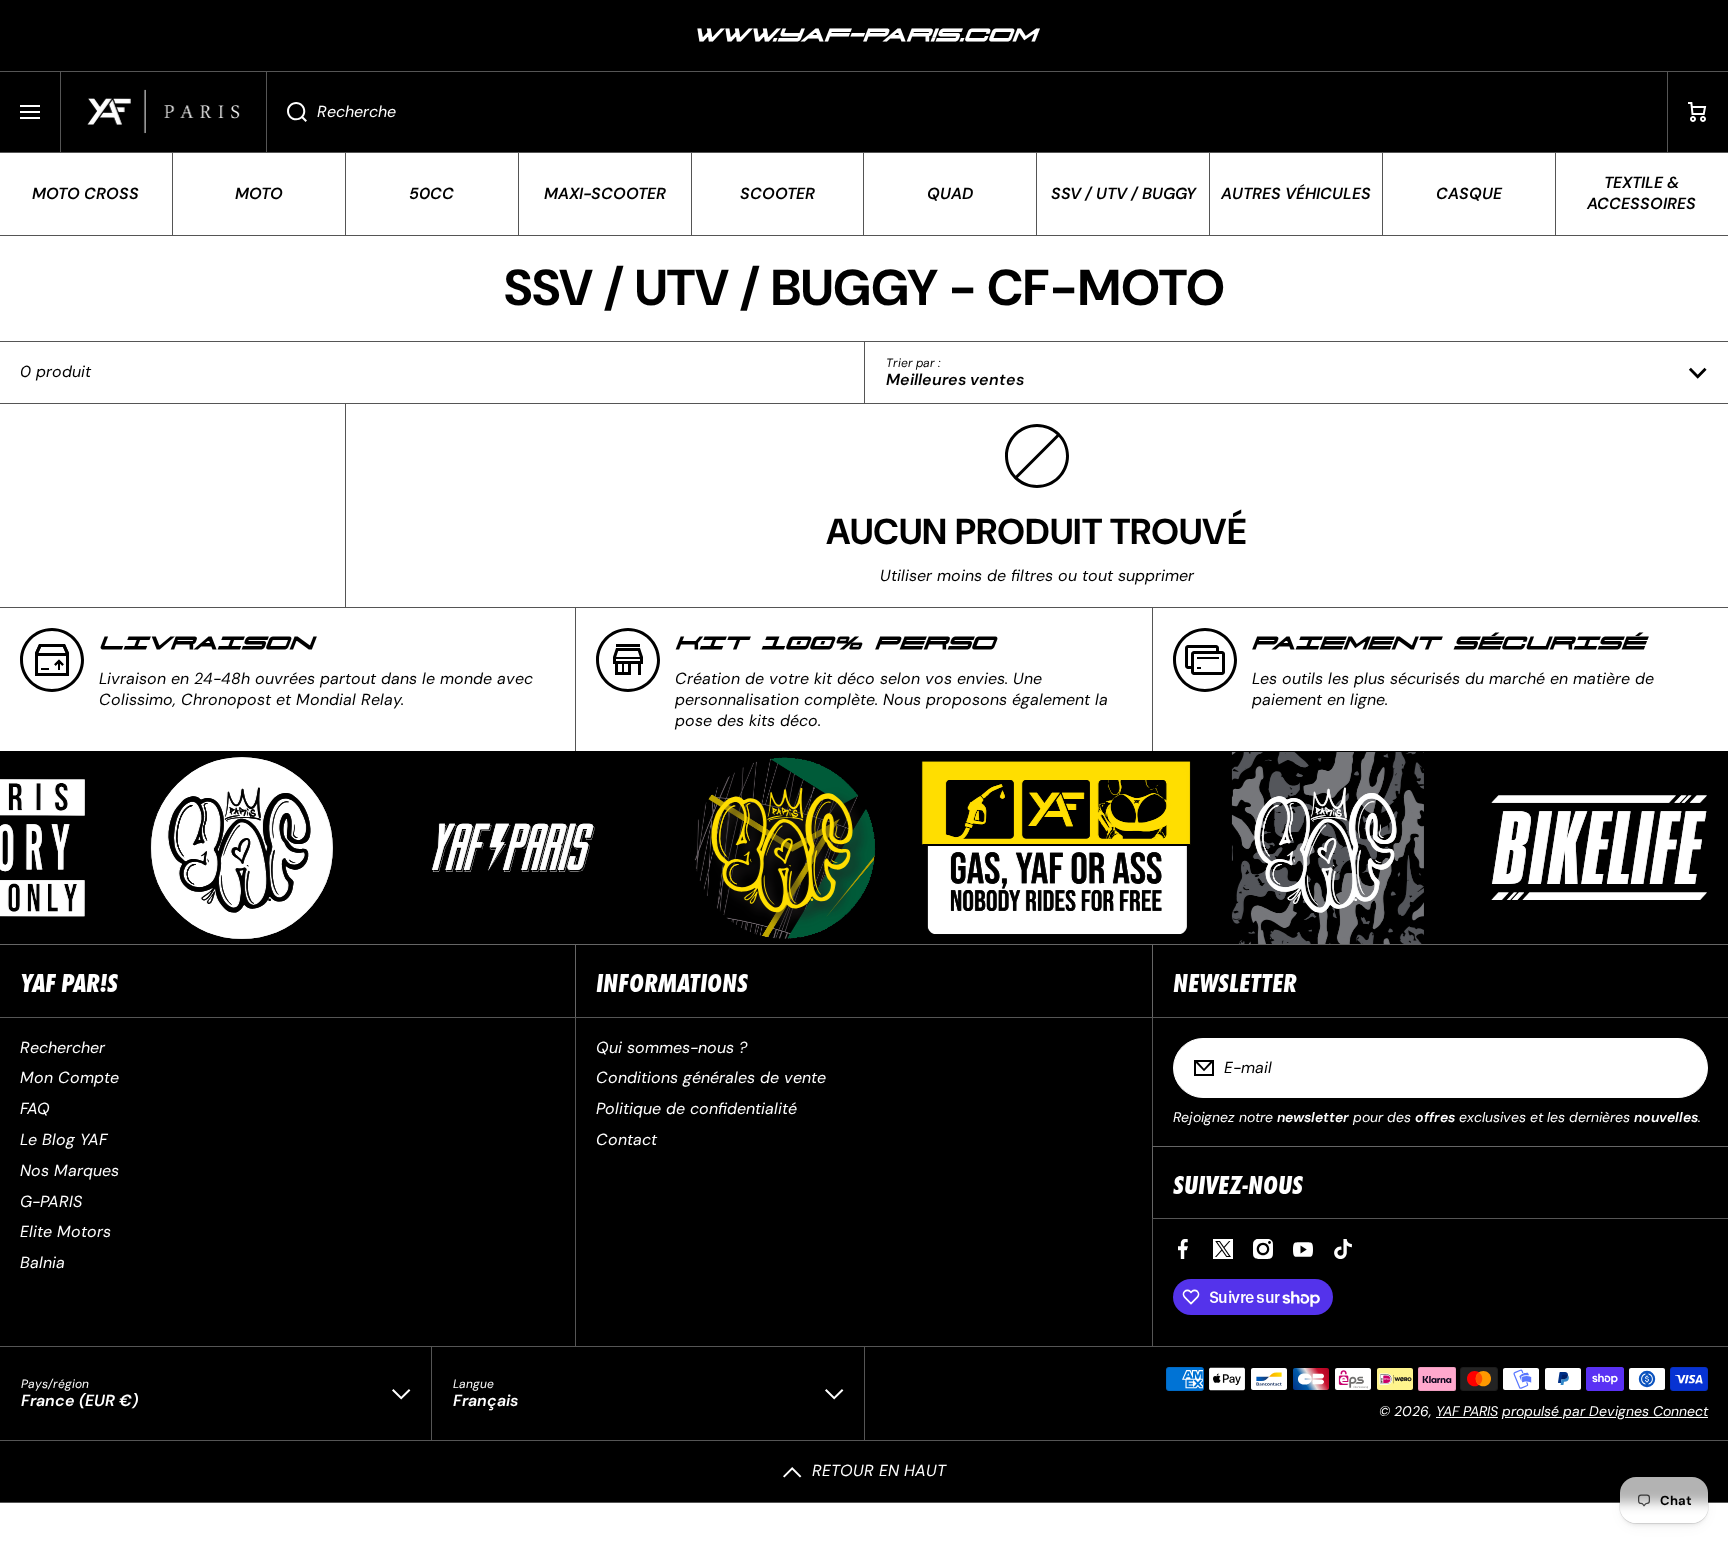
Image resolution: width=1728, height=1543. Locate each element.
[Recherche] (286, 112)
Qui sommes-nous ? (671, 1047)
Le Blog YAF (63, 1139)
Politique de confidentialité (696, 1108)
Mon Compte (69, 1077)
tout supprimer (1138, 576)
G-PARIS (51, 1201)
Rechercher (62, 1047)
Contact (626, 1139)
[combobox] (967, 112)
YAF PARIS (1467, 1411)
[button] (1698, 112)
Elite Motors (65, 1231)
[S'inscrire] (1680, 1068)
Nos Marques (69, 1170)
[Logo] (163, 112)
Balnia (42, 1262)
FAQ (35, 1108)
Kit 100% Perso (835, 643)
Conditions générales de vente (711, 1077)
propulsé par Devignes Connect (1605, 1411)
